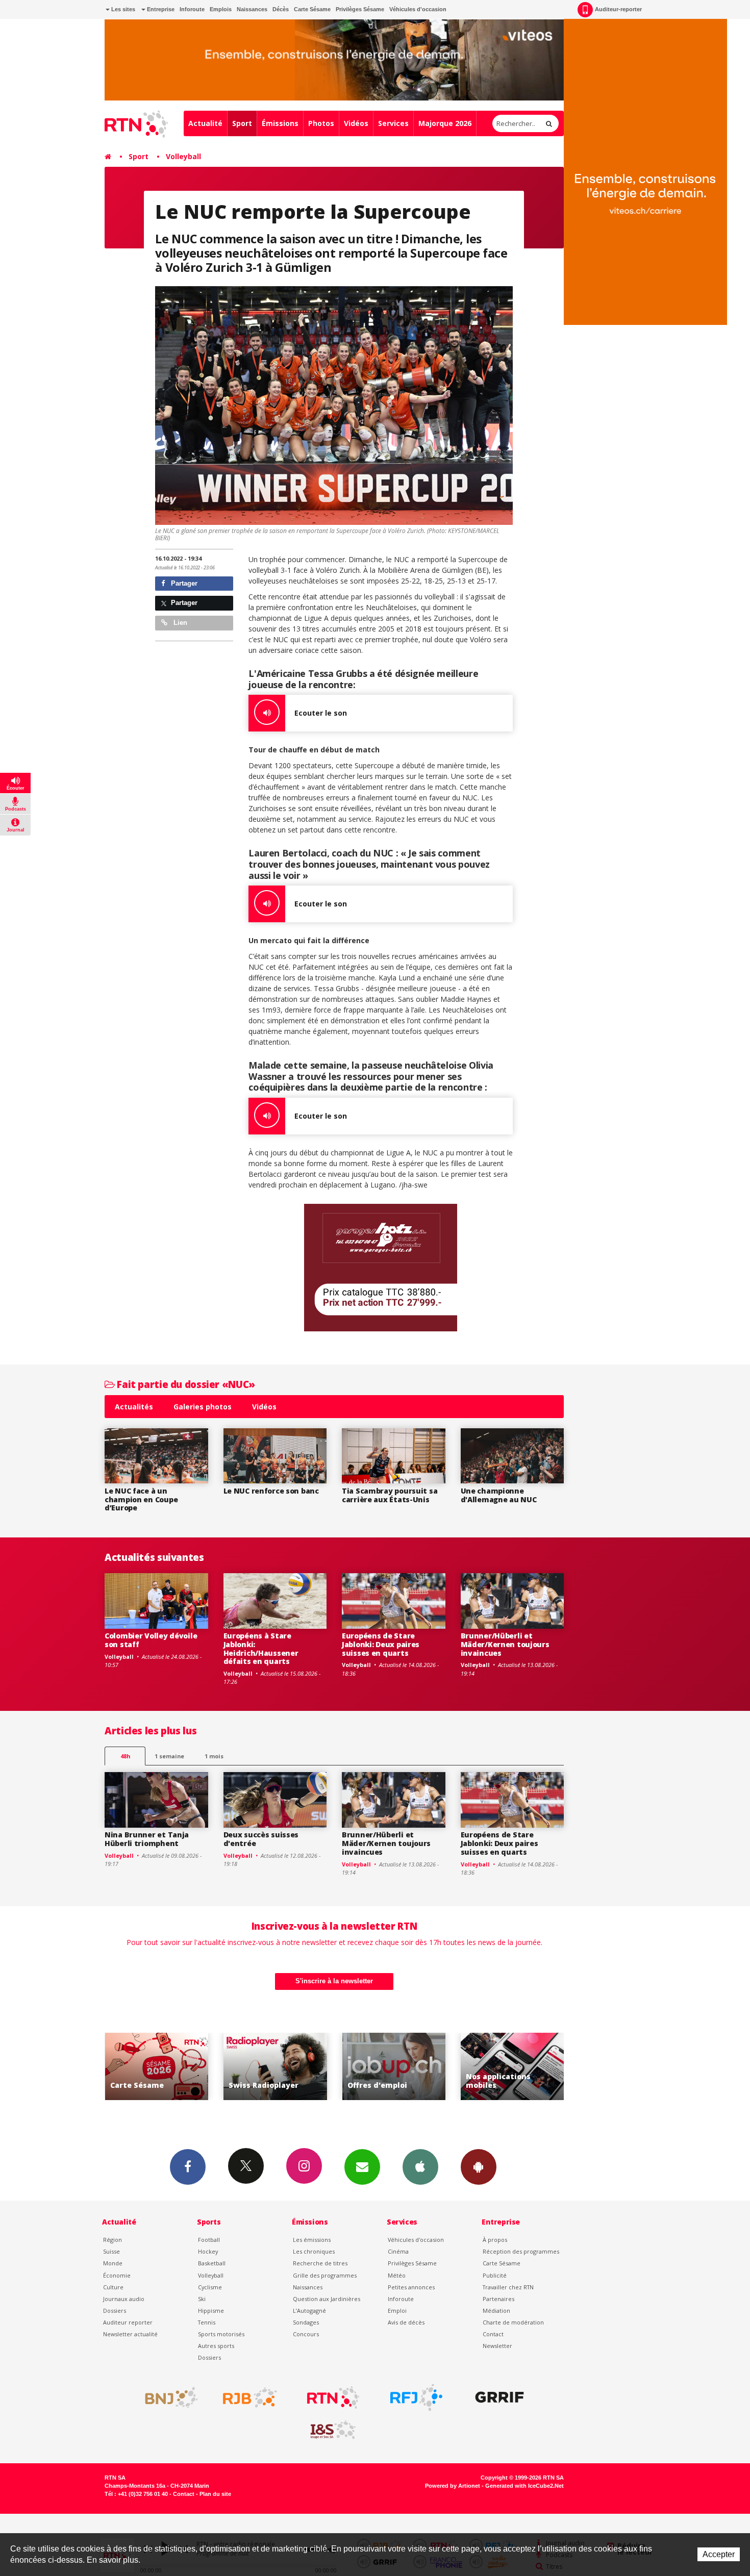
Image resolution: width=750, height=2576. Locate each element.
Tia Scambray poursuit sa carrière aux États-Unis (390, 1495)
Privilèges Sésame (360, 9)
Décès (281, 9)
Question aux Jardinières (327, 2299)
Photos (321, 123)
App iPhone (420, 2167)
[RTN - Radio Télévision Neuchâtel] (333, 2397)
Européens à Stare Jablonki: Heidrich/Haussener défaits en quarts (261, 1648)
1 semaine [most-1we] (169, 1756)
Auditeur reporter (128, 2322)
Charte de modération (513, 2322)
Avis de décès (406, 2322)
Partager (183, 583)
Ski (202, 2299)
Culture (113, 2287)
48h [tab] (125, 1756)
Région (112, 2240)
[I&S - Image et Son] (333, 2430)
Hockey (208, 2251)
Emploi (397, 2310)
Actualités (134, 1407)
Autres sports (216, 2346)
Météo (397, 2275)
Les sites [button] (122, 9)
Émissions (280, 123)
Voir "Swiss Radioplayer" (156, 2067)
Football (209, 2240)
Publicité (495, 2275)
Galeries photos (203, 1407)
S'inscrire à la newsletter (334, 1981)
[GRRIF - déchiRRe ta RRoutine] (499, 2397)
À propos (495, 2240)
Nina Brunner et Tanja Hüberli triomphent (147, 1839)
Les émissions (312, 2240)
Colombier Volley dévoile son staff (151, 1640)
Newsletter (497, 2346)
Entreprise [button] (160, 9)
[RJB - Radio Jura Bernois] (250, 2397)
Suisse (111, 2251)
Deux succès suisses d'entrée (261, 1839)
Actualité (205, 123)
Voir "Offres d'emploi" (275, 2067)
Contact (493, 2334)
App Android (479, 2167)
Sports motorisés (221, 2334)
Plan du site (215, 2494)
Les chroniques (314, 2251)
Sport (242, 123)
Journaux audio (124, 2299)
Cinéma (398, 2251)
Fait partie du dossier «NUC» (185, 1384)
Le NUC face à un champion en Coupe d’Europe (141, 1499)
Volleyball (183, 156)
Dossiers (115, 2310)
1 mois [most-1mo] (214, 1756)
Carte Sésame (312, 9)
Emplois (221, 9)
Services (393, 123)
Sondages (306, 2322)
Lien (179, 623)
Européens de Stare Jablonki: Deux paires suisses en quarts (381, 1644)
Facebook (188, 2167)
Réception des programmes (521, 2251)
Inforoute (192, 9)
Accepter (719, 2554)
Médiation (496, 2310)
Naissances (252, 9)
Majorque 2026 (445, 123)
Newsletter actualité (130, 2334)
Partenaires (498, 2299)
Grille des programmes (325, 2275)
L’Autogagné (309, 2310)
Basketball (212, 2263)
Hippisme (211, 2310)
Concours (306, 2334)
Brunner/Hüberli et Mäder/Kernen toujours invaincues (505, 1644)
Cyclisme (210, 2287)
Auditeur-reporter (618, 9)
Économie (117, 2275)
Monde (113, 2263)
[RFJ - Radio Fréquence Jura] (416, 2397)
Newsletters (362, 2167)
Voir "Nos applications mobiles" (394, 2067)
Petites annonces (411, 2287)
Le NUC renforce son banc (271, 1491)
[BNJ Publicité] (167, 2397)
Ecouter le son (321, 713)
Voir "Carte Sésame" (512, 2067)
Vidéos (356, 123)
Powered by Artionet (453, 2486)
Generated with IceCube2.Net (524, 2486)
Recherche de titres (320, 2263)
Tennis (207, 2322)
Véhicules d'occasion (418, 9)
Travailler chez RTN (508, 2287)
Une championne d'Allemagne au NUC (499, 1495)
